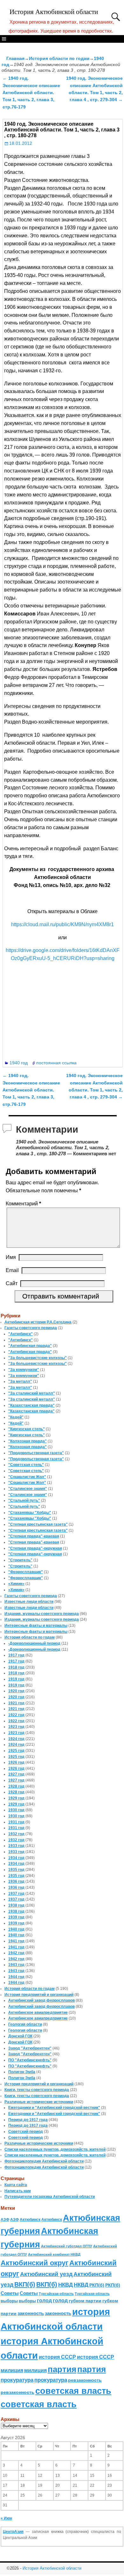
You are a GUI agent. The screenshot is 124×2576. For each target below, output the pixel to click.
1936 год (16, 1881)
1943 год (16, 1965)
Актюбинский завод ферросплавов (41, 2000)
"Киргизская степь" (27, 1429)
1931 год (16, 1822)
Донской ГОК (20, 2036)
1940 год (19, 1063)
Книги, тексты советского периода (37, 2090)
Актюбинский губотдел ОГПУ (67, 2246)
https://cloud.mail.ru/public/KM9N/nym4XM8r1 (62, 924)
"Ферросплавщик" (26, 1572)
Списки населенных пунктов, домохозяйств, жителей (55, 2149)
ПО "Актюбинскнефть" (30, 2060)
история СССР (57, 2357)
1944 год (16, 1977)
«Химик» (16, 1584)
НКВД (65, 2285)
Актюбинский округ (34, 2263)
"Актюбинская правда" (30, 1346)
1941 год (16, 1941)
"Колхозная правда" (28, 1441)
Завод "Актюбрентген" (30, 2048)
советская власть (73, 2391)
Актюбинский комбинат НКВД (54, 2254)
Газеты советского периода (31, 1328)
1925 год (16, 1751)
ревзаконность (85, 2380)
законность (31, 2313)
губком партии (85, 2301)
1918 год (16, 1667)
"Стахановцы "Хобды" (30, 1513)
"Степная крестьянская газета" (38, 1524)
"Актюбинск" (21, 1334)
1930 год (16, 1810)
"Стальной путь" (24, 1500)
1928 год (16, 1786)
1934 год (16, 1858)
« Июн (6, 2518)
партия (62, 2369)
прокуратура (17, 2380)
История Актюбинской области (54, 12)
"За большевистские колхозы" (38, 1358)
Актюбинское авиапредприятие (38, 2013)
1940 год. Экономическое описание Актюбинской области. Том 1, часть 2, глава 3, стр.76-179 (31, 93)
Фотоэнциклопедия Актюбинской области (44, 2161)
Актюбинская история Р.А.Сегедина (38, 1322)
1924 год (16, 1739)
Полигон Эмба (22, 2072)
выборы (9, 2301)
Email (12, 1270)
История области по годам (59, 58)
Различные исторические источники (39, 2102)
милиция (12, 2370)
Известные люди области (29, 1602)
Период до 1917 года (28, 2120)
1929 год (16, 1798)
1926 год (16, 1762)
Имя (11, 1257)
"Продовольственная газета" (36, 1453)
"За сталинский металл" (32, 1393)
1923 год (16, 1727)
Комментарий (23, 1204)
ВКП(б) (25, 2284)
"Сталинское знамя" (28, 1489)
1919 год (16, 1679)
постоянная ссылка (56, 1063)
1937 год (16, 1894)
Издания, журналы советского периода (42, 1614)
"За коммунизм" (24, 1370)
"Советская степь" (26, 1465)
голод (44, 2301)
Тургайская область (56, 2294)
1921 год (16, 1703)
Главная (15, 58)
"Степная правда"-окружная (35, 1548)
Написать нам (18, 2191)
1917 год (16, 1655)
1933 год (16, 1846)
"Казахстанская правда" (31, 1405)
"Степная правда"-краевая (34, 1536)
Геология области (25, 2024)
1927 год (16, 1774)
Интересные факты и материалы (36, 1626)
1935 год (16, 1870)
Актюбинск (30, 2220)
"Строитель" (20, 1560)
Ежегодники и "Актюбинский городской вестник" (54, 2108)
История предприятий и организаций (39, 1995)
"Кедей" (16, 1417)
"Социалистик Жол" (27, 1477)
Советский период (26, 2132)
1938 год (16, 1905)
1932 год (16, 1834)
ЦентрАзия (13, 2532)
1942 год (16, 1953)
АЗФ (5, 2220)
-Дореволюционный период (34, 1643)
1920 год (16, 1691)
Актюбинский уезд (46, 2274)
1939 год (16, 1917)
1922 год (16, 1715)
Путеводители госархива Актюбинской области (50, 2197)
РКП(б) (97, 2285)
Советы (10, 2293)
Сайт (12, 1283)
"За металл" (20, 1381)
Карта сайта (16, 2185)
